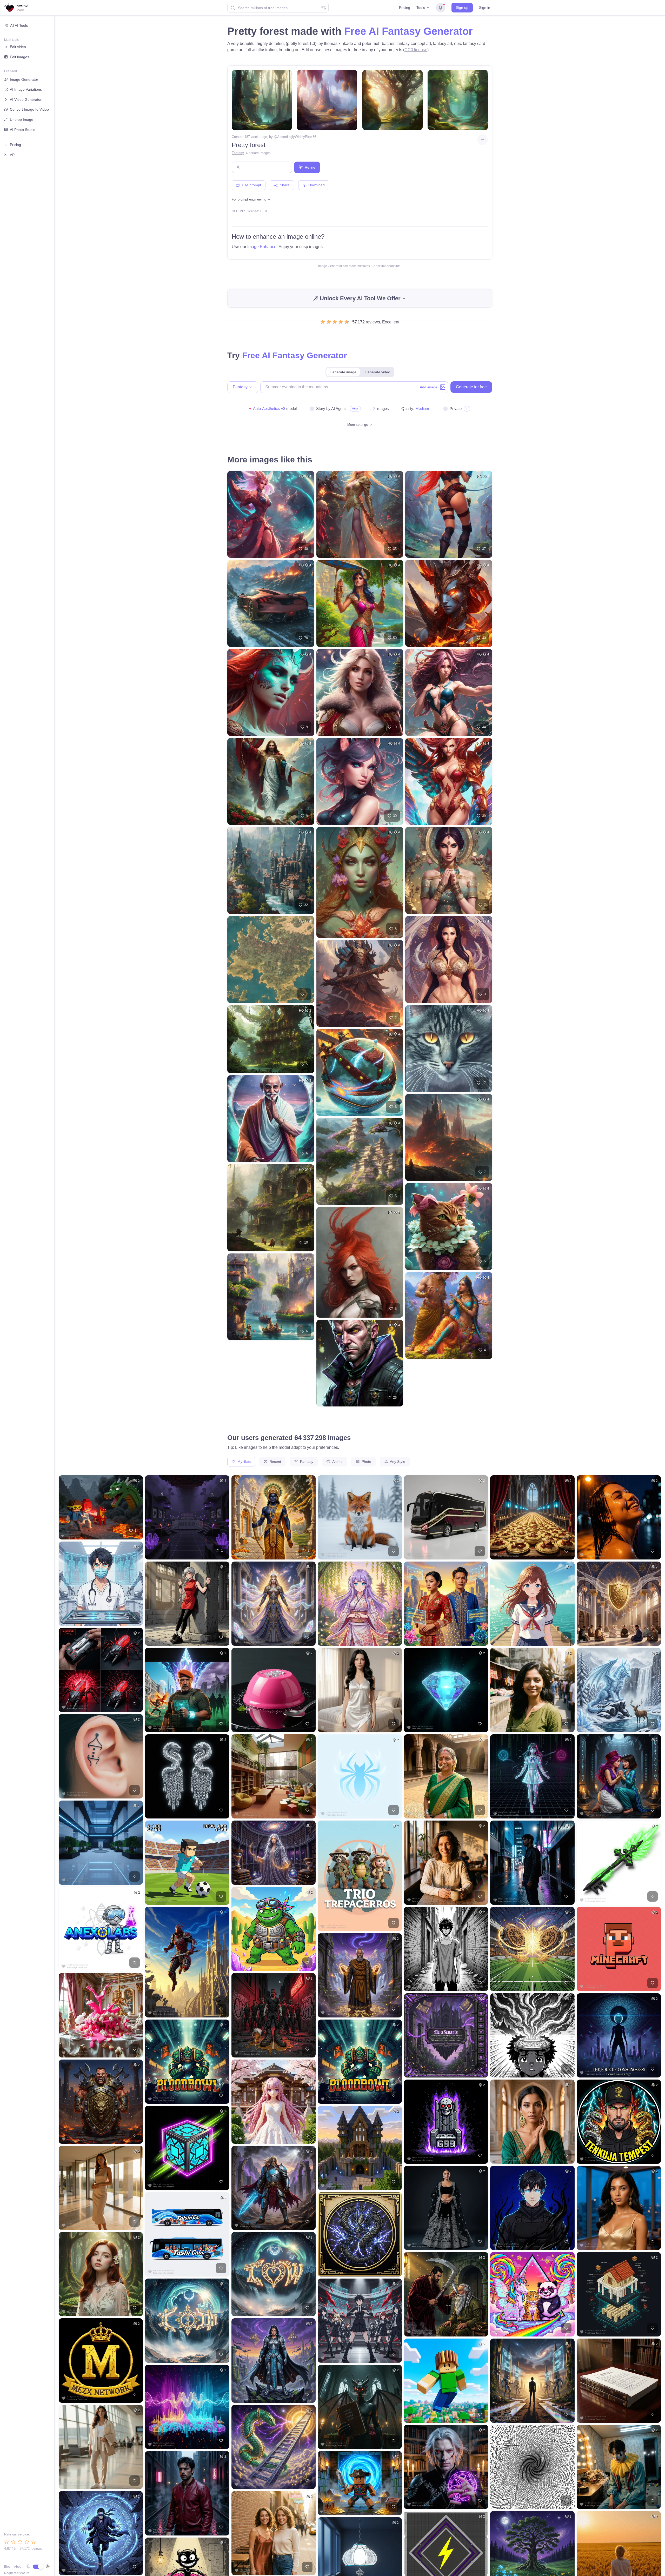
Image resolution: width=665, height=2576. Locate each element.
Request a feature (17, 2573)
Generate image (343, 372)
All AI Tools (19, 25)
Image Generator (24, 79)
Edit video (18, 47)
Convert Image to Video (29, 109)
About (18, 2567)
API (13, 155)
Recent (275, 1462)
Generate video (377, 372)
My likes (244, 1462)
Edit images (19, 57)
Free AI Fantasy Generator (408, 31)
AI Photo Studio (23, 130)
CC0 (264, 211)
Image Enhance (262, 247)
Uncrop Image (22, 119)
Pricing (405, 8)
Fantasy (238, 153)
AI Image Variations (26, 89)
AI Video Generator (26, 99)
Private (456, 409)
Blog (7, 2567)
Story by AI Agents (332, 409)
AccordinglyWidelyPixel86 (297, 137)
